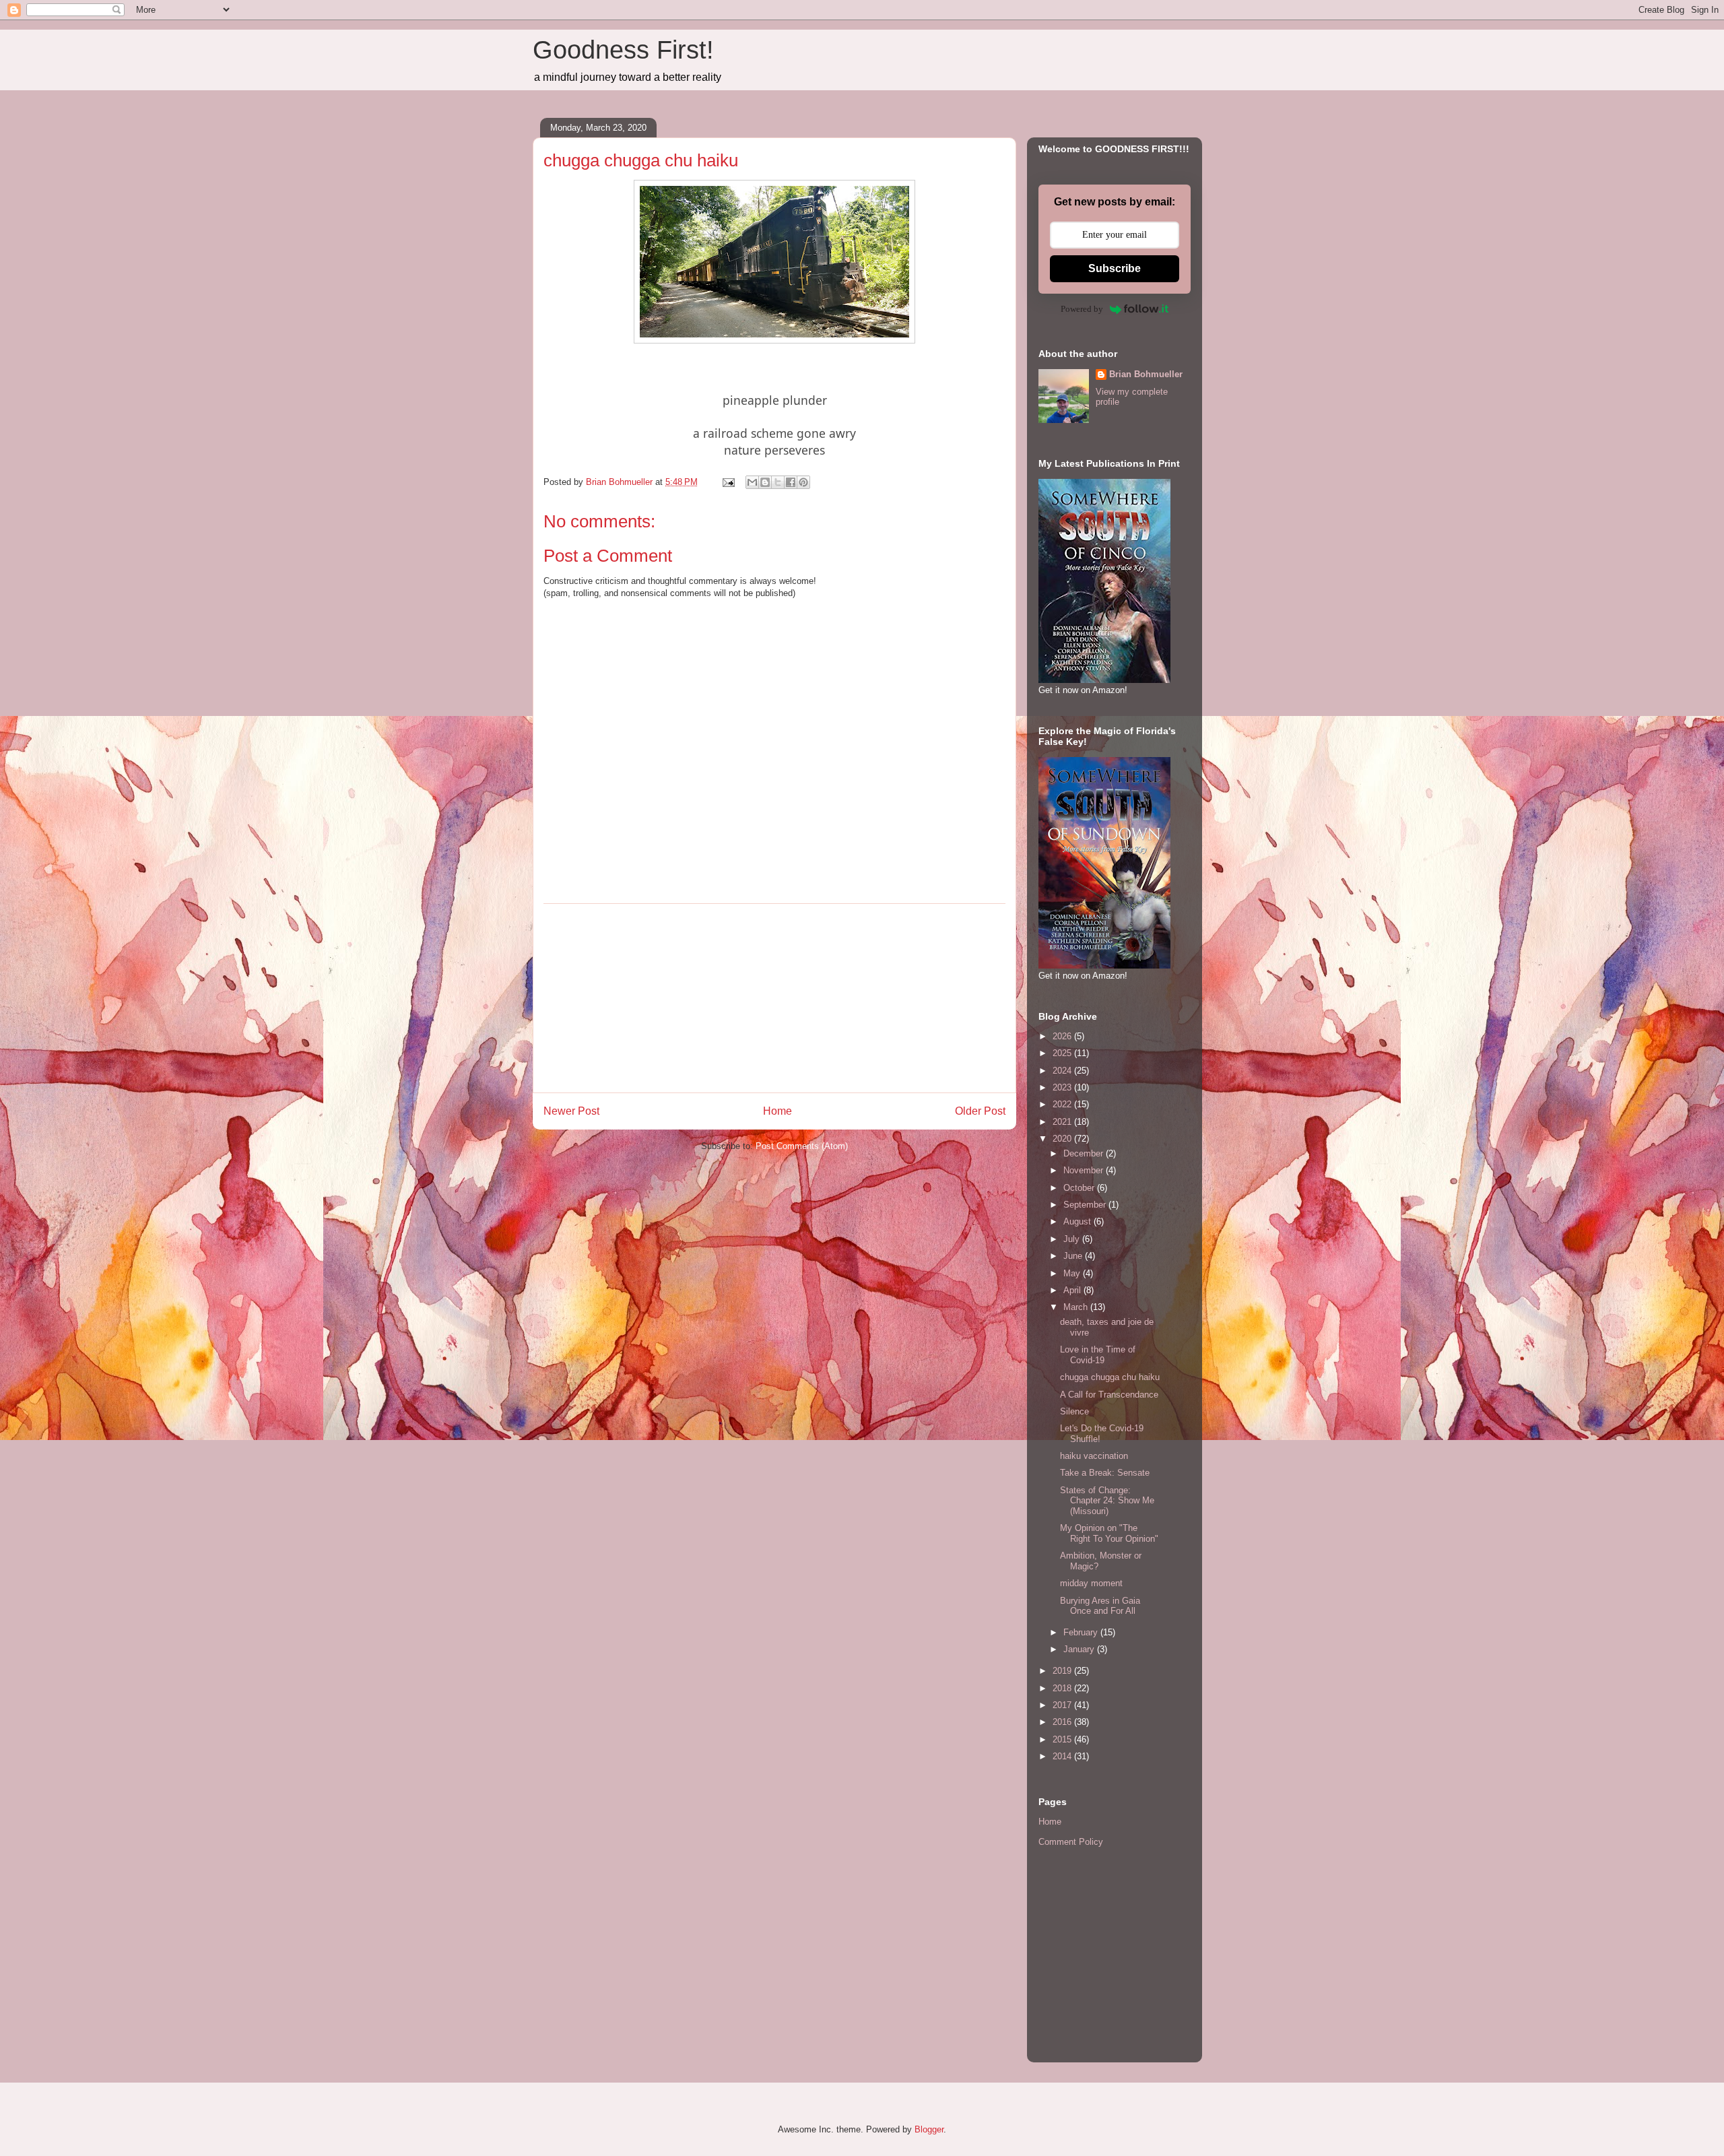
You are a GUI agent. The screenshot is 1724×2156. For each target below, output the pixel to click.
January (1080, 1649)
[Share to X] (778, 482)
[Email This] (752, 482)
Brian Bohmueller (1146, 374)
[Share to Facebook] (791, 482)
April (1073, 1290)
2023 (1063, 1087)
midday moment (1091, 1583)
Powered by (1082, 309)
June (1074, 1256)
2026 (1063, 1036)
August (1079, 1221)
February (1082, 1632)
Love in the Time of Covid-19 (1098, 1355)
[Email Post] (728, 482)
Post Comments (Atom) (802, 1146)
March (1077, 1307)
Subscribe (1115, 268)
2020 (1063, 1139)
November (1085, 1170)
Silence (1074, 1411)
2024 (1063, 1071)
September (1086, 1205)
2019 (1063, 1671)
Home (777, 1111)
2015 (1063, 1739)
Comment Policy (1071, 1842)
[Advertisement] (774, 998)
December (1085, 1153)
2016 (1063, 1722)
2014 (1063, 1756)
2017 (1063, 1705)
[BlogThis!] (765, 482)
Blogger (929, 2129)
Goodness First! (623, 50)
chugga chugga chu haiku (1110, 1377)
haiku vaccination (1094, 1456)
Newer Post (571, 1111)
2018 (1063, 1688)
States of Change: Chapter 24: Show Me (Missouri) (1107, 1501)
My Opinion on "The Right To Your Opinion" (1109, 1533)
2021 (1063, 1122)
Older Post (980, 1111)
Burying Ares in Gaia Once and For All (1100, 1606)
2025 (1063, 1053)
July (1073, 1239)
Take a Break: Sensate (1105, 1473)
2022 (1063, 1104)
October (1080, 1188)
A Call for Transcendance (1109, 1395)
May (1073, 1273)
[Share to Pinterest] (803, 482)
